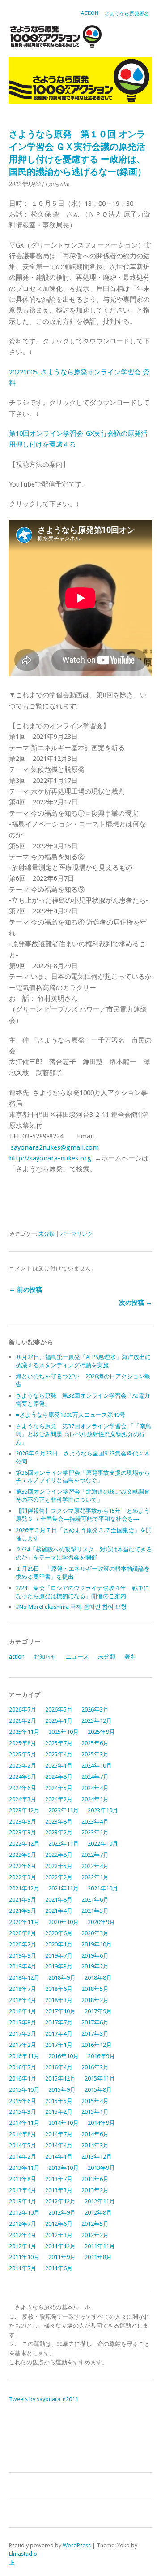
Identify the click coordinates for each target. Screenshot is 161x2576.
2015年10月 (24, 2090)
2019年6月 (95, 1956)
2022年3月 (23, 1877)
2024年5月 (59, 1788)
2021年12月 (24, 1888)
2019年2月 (95, 1966)
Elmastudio (23, 2554)
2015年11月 (100, 2079)
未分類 (47, 1234)
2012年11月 (100, 2201)
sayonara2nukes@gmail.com (55, 1147)
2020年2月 (23, 1944)
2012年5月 (95, 2224)
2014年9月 (101, 2123)
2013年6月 (95, 2179)
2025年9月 (101, 1732)
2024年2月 (59, 1799)
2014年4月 (59, 2145)
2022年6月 (23, 1866)
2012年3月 (59, 2235)
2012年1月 (23, 2246)
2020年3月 (95, 1933)
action (90, 13)
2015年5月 (59, 2101)
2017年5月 (23, 2034)
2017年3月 (95, 2034)
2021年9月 (23, 1900)
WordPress (77, 2545)
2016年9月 (101, 2056)
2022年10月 (103, 1844)
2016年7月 (23, 2067)
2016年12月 (97, 2045)
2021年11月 (64, 1888)
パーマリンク (76, 1234)
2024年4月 (95, 1788)
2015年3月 (23, 2112)
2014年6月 (95, 2134)
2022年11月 (64, 1844)
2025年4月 (59, 1754)
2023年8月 (59, 1822)
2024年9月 (23, 1777)
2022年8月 (59, 1855)
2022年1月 (95, 1877)
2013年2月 (95, 2190)
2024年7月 (95, 1777)
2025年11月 (24, 1732)
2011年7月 (23, 2268)
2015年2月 (59, 2112)
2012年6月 (59, 2224)
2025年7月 (59, 1743)
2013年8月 (23, 2179)
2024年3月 (23, 1799)
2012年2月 (95, 2235)
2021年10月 (103, 1888)
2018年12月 (24, 1978)
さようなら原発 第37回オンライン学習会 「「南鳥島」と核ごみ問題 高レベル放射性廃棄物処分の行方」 (83, 1434)
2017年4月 (59, 2034)
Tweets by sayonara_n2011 (44, 2399)
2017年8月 (23, 2022)
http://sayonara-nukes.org (50, 1158)
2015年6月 (23, 2101)
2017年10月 (60, 2011)
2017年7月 (59, 2022)
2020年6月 (59, 1933)
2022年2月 (59, 1877)
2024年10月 (97, 1766)
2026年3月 (95, 1709)
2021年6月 (95, 1900)
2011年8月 (98, 2257)
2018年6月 (59, 1989)
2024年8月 (59, 1777)
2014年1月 (59, 2157)
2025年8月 (23, 1743)
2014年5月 (23, 2145)
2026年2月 (23, 1721)
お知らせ (45, 1657)
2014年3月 (95, 2145)
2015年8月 (98, 2090)
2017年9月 (98, 2011)
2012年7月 (23, 2224)
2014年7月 (59, 2134)
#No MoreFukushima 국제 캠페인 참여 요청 (71, 1607)
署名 (130, 1657)
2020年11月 (24, 1922)
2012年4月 (23, 2235)
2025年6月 (95, 1743)
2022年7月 (95, 1855)
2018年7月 (23, 1989)
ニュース (77, 1657)
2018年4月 (23, 2000)
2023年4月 (95, 1822)
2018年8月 (98, 1978)
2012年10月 (24, 2213)
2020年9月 (101, 1922)
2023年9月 (23, 1822)
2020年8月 (23, 1933)
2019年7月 (59, 1956)
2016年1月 (23, 2079)
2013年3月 (59, 2190)
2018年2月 (95, 2000)
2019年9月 (23, 1956)
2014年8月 (23, 2134)
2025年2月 (23, 1766)
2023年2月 (59, 1832)
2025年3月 (95, 1754)
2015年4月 (95, 2101)
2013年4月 (23, 2190)
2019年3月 (59, 1966)
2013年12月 (97, 2157)
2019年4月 (23, 1966)
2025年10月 (64, 1732)
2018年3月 (59, 2000)
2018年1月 (23, 2011)
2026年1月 (59, 1721)
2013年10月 (64, 2168)
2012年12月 (60, 2201)
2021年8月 (59, 1900)
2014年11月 (24, 2123)
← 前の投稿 (25, 1290)
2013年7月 (59, 2179)
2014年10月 (64, 2123)
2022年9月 (23, 1855)
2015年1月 (95, 2112)
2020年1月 (59, 1944)
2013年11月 (24, 2168)
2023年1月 (95, 1832)
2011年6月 (59, 2268)
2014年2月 (23, 2157)
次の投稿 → (136, 1303)
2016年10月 (64, 2056)
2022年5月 (59, 1866)
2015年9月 (62, 2090)
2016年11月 (24, 2056)
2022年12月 (24, 1844)
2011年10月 (24, 2257)
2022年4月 (95, 1866)
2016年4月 (59, 2067)
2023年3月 (23, 1832)
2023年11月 (64, 1810)
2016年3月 (95, 2067)
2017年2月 (23, 2045)
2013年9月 (101, 2168)
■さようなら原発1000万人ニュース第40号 (70, 1415)
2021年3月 (95, 1911)
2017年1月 (59, 2045)
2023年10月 (103, 1810)
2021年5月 (23, 1911)
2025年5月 (23, 1754)
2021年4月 (59, 1911)
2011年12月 (60, 2246)
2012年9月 (62, 2213)
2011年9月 (62, 2257)
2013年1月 (23, 2201)
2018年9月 (62, 1978)
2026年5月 (59, 1709)
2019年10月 (97, 1944)
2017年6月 (95, 2022)
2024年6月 (23, 1788)
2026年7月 (23, 1709)
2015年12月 (60, 2079)
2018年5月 (95, 1989)
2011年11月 (100, 2246)
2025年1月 (59, 1766)
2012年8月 (98, 2213)
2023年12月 (24, 1810)
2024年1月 (95, 1799)
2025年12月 (97, 1721)
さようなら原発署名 (127, 14)
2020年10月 (64, 1922)
